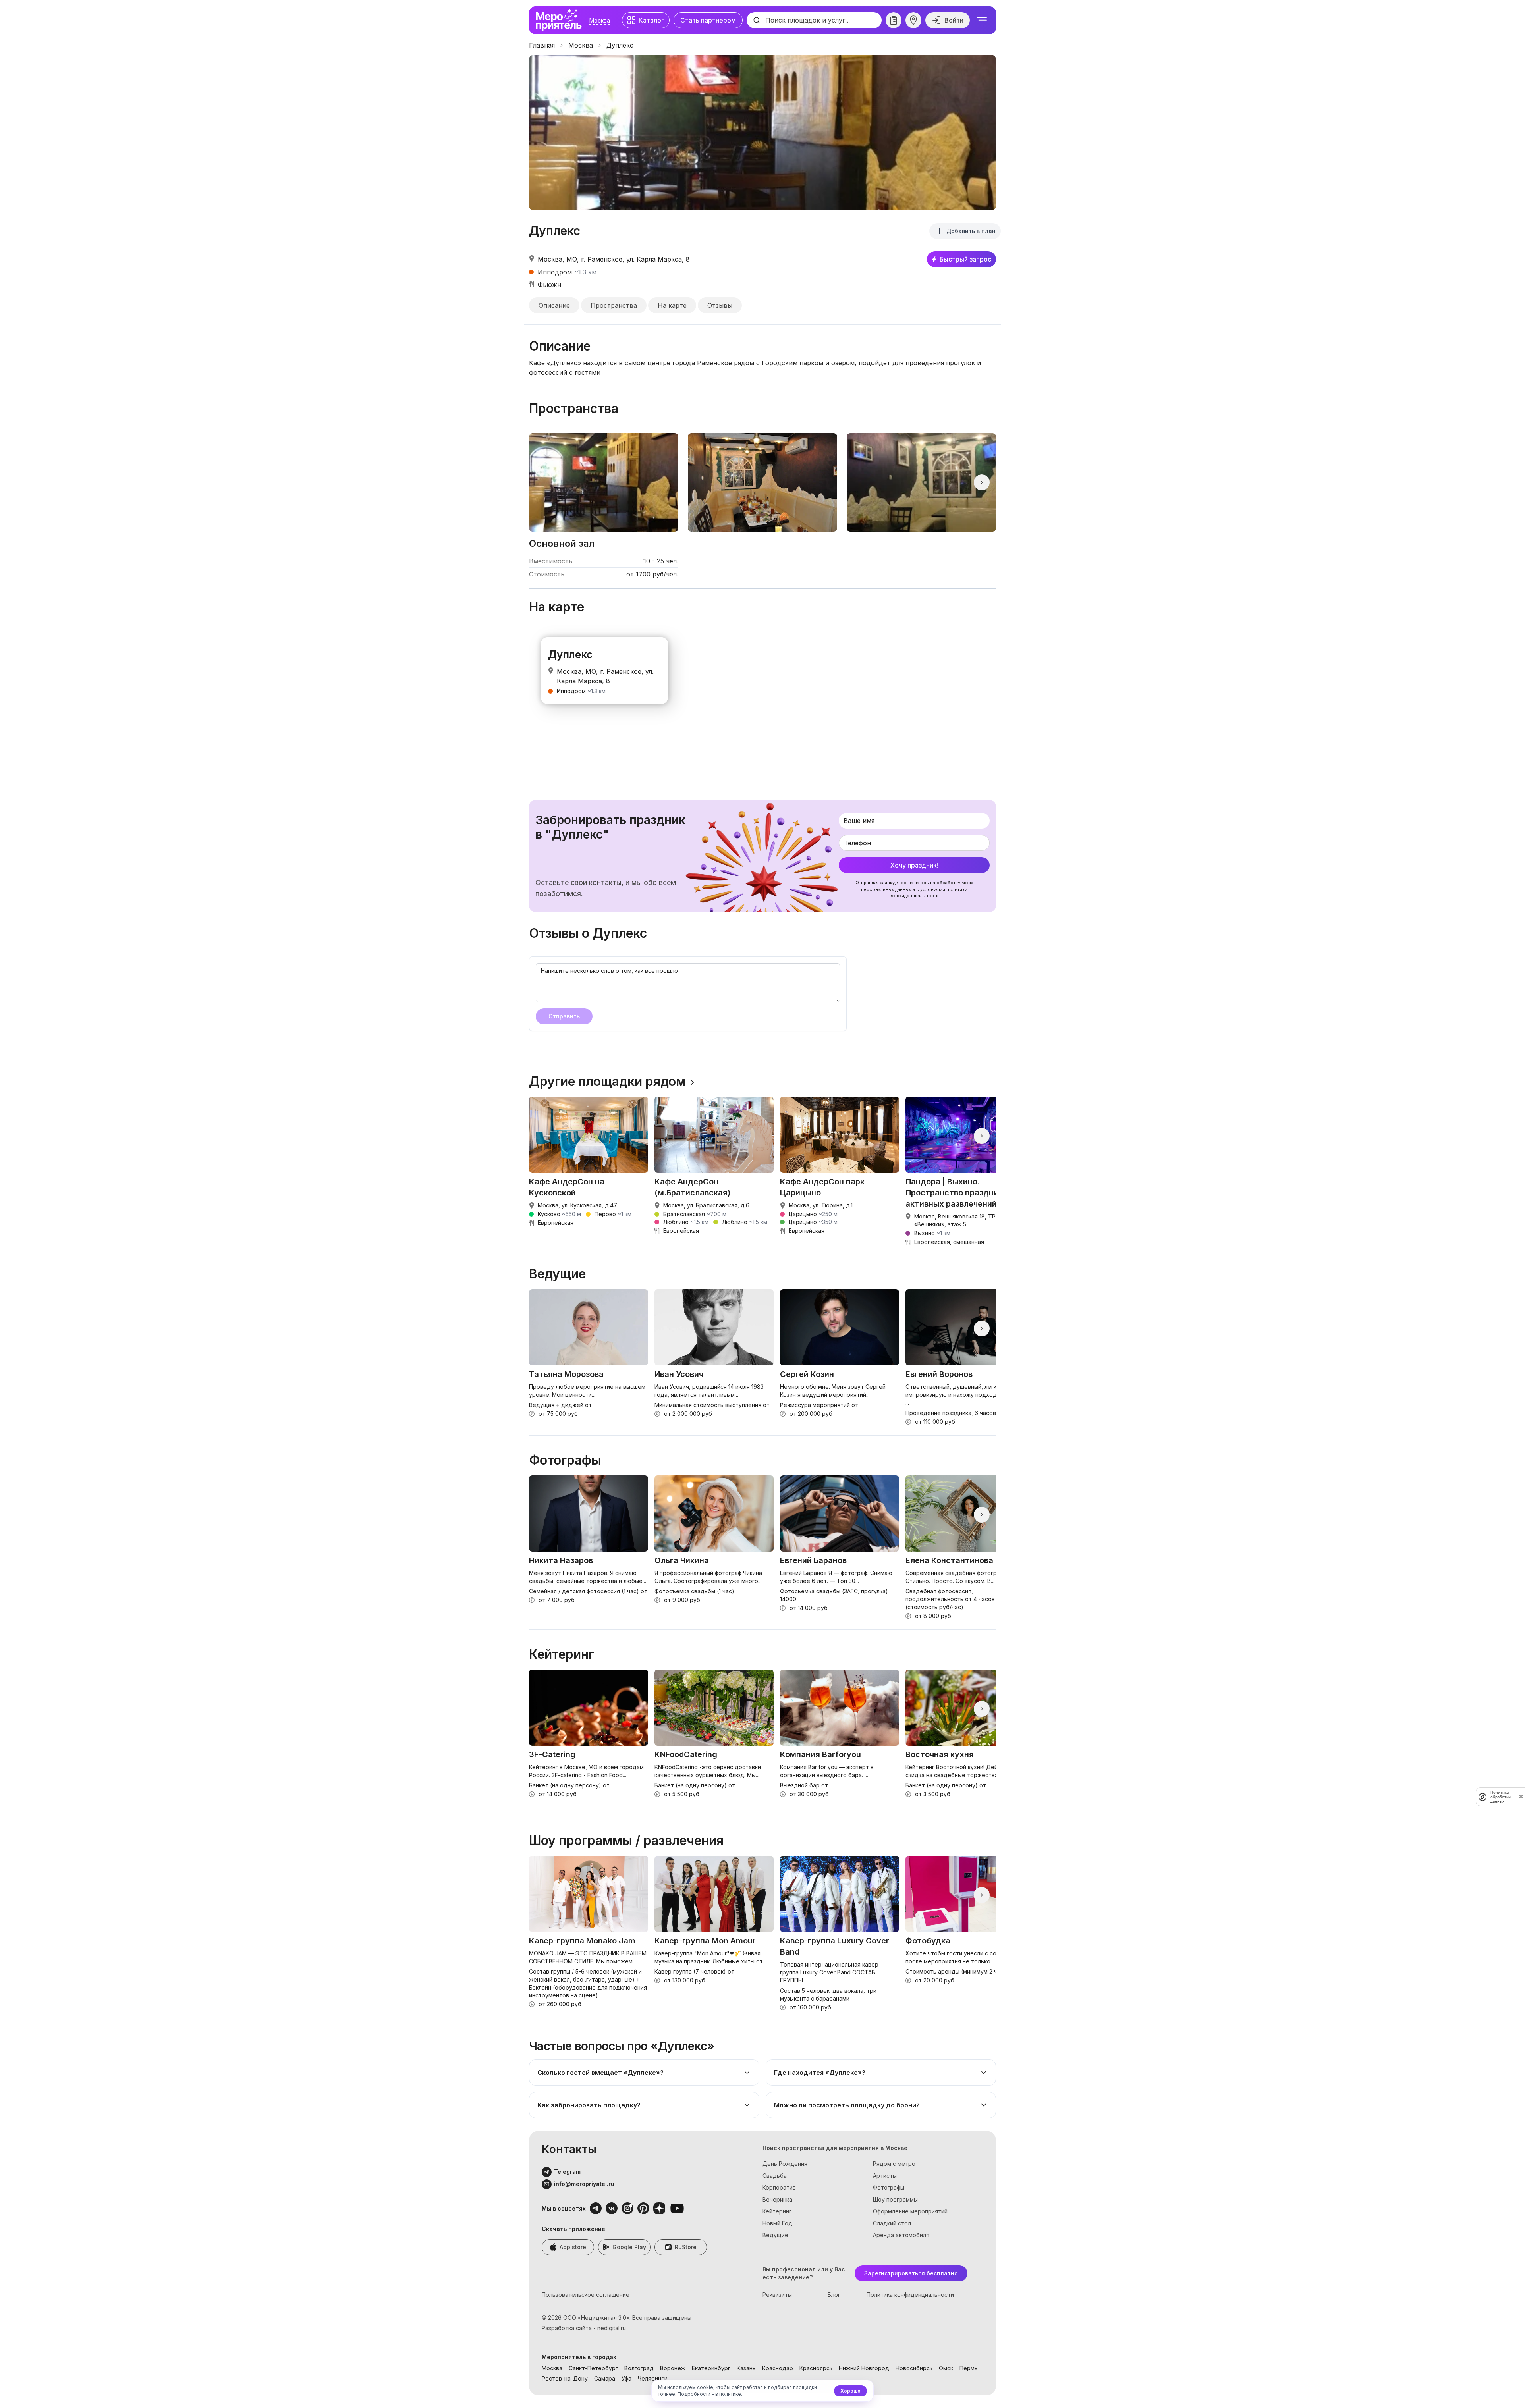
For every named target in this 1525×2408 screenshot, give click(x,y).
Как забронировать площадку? (589, 2105)
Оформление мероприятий (910, 2211)
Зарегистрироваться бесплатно (911, 2273)
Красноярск (816, 2368)
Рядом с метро (894, 2164)
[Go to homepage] (561, 20)
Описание (554, 305)
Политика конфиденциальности (910, 2295)
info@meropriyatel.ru (584, 2184)
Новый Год (777, 2223)
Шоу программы (895, 2199)
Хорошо (850, 2391)
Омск (946, 2368)
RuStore (686, 2247)
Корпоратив (779, 2187)
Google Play (629, 2247)
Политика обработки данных (1501, 1797)
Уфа (626, 2378)
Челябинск (652, 2378)
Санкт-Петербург (593, 2368)
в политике (728, 2394)
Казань (746, 2368)
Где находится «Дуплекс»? (820, 2073)
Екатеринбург (711, 2368)
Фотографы (889, 2187)
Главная (542, 45)
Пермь (969, 2368)
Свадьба (775, 2176)
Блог (834, 2295)
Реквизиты (777, 2295)
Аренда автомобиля (901, 2235)
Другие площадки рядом (607, 1082)
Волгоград (639, 2368)
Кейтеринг (777, 2211)
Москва (600, 20)
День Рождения (785, 2164)
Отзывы (720, 305)
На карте (672, 305)
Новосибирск (914, 2368)
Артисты (885, 2176)
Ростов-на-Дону (565, 2378)
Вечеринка (777, 2199)
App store (573, 2247)
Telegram (567, 2172)
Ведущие (775, 2235)
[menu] (982, 20)
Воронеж (673, 2368)
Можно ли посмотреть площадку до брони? (847, 2105)
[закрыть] (1521, 1797)
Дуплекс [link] (620, 45)
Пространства (614, 305)
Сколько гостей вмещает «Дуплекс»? (600, 2073)
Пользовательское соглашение (586, 2295)
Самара (605, 2378)
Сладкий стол (892, 2223)
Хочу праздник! (914, 865)
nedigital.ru (612, 2328)
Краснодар (778, 2368)
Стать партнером (708, 20)
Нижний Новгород (864, 2368)
